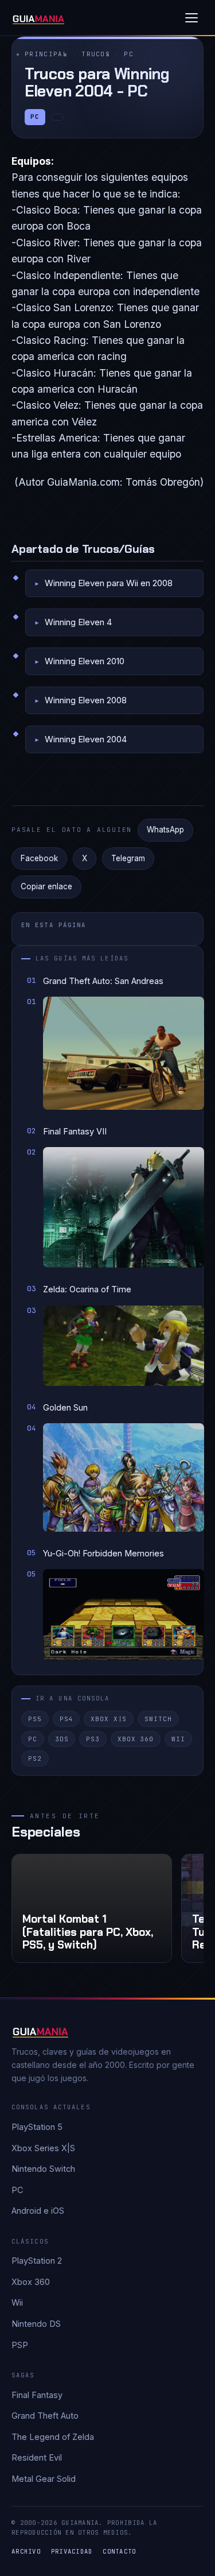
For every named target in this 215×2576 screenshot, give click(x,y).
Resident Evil (37, 2457)
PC (129, 54)
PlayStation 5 (37, 2127)
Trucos (96, 54)
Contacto (119, 2551)
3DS (62, 1739)
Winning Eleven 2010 (85, 661)
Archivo (26, 2551)
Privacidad (72, 2551)
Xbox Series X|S (43, 2148)
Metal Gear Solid (44, 2479)
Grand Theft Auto (45, 2416)
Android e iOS (38, 2211)
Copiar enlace (46, 886)
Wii (178, 1739)
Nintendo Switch (43, 2169)
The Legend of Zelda (53, 2437)
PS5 (35, 1719)
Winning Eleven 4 (78, 622)
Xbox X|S (109, 1719)
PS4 (67, 1719)
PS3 (93, 1739)
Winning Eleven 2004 (86, 739)
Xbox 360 (136, 1739)
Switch (158, 1719)
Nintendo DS (36, 2324)
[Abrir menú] (191, 18)
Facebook (39, 858)
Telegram (128, 858)
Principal (46, 54)
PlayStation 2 (37, 2261)
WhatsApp (165, 830)
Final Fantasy (37, 2395)
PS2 (35, 1758)
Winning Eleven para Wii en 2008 (109, 583)
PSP (20, 2345)
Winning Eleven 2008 (86, 700)
